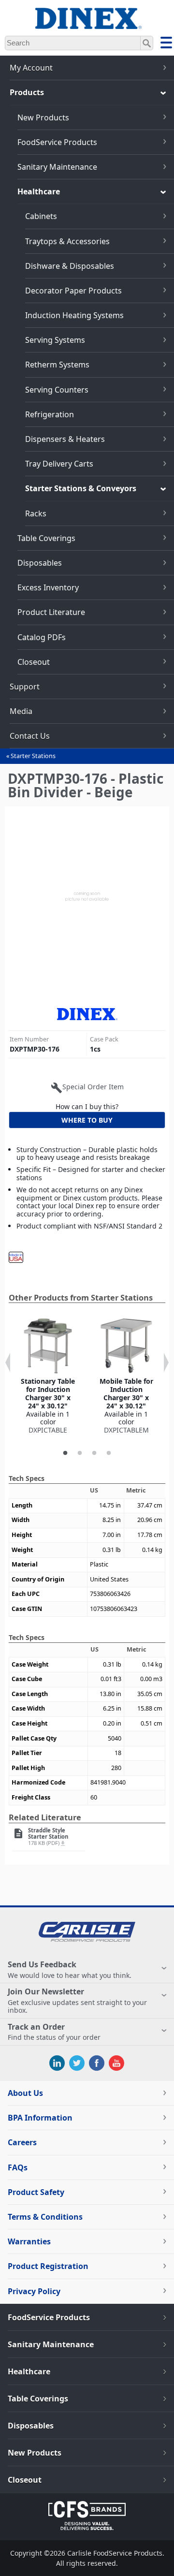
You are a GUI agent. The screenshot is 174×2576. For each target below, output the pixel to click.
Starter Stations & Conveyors (81, 488)
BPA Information (40, 2118)
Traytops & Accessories (67, 241)
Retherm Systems (57, 365)
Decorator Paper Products (73, 291)
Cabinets (41, 216)
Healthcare (39, 191)
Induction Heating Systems (74, 315)
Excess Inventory (48, 587)
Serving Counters (57, 390)
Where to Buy (87, 1120)
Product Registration (48, 2266)
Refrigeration (50, 414)
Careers (22, 2142)
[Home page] (87, 24)
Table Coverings (46, 538)
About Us (25, 2093)
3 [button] (94, 1453)
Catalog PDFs (42, 637)
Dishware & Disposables (70, 266)
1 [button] (65, 1453)
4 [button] (109, 1453)
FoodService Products (57, 142)
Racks (36, 513)
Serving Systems (55, 340)
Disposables (40, 563)
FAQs (18, 2167)
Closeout (34, 662)
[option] (48, 1376)
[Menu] (166, 44)
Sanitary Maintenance (57, 167)
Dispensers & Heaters (65, 439)
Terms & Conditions (45, 2217)
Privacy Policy (34, 2291)
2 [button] (80, 1453)
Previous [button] (8, 1362)
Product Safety (36, 2192)
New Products (43, 117)
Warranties (29, 2241)
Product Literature (51, 612)
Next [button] (166, 1362)
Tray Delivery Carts (59, 464)
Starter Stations (33, 756)
